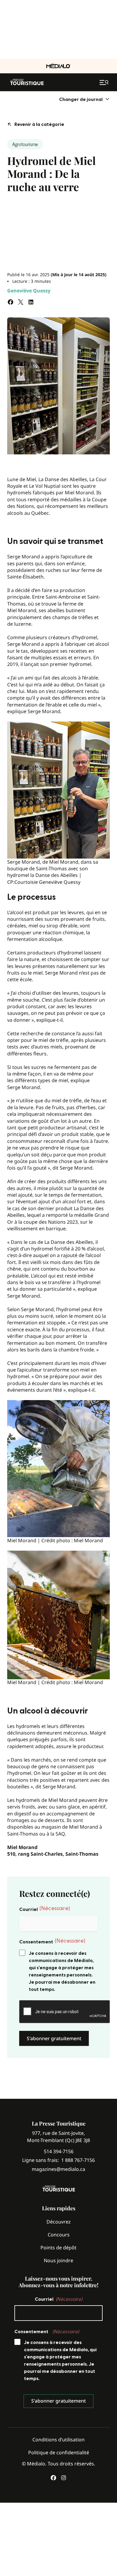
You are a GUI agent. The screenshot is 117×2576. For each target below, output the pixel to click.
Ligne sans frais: (58, 2160)
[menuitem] (84, 99)
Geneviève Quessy (29, 291)
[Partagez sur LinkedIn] (31, 302)
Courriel (45, 1909)
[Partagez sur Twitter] (21, 302)
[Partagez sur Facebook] (10, 302)
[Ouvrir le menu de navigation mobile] (105, 82)
